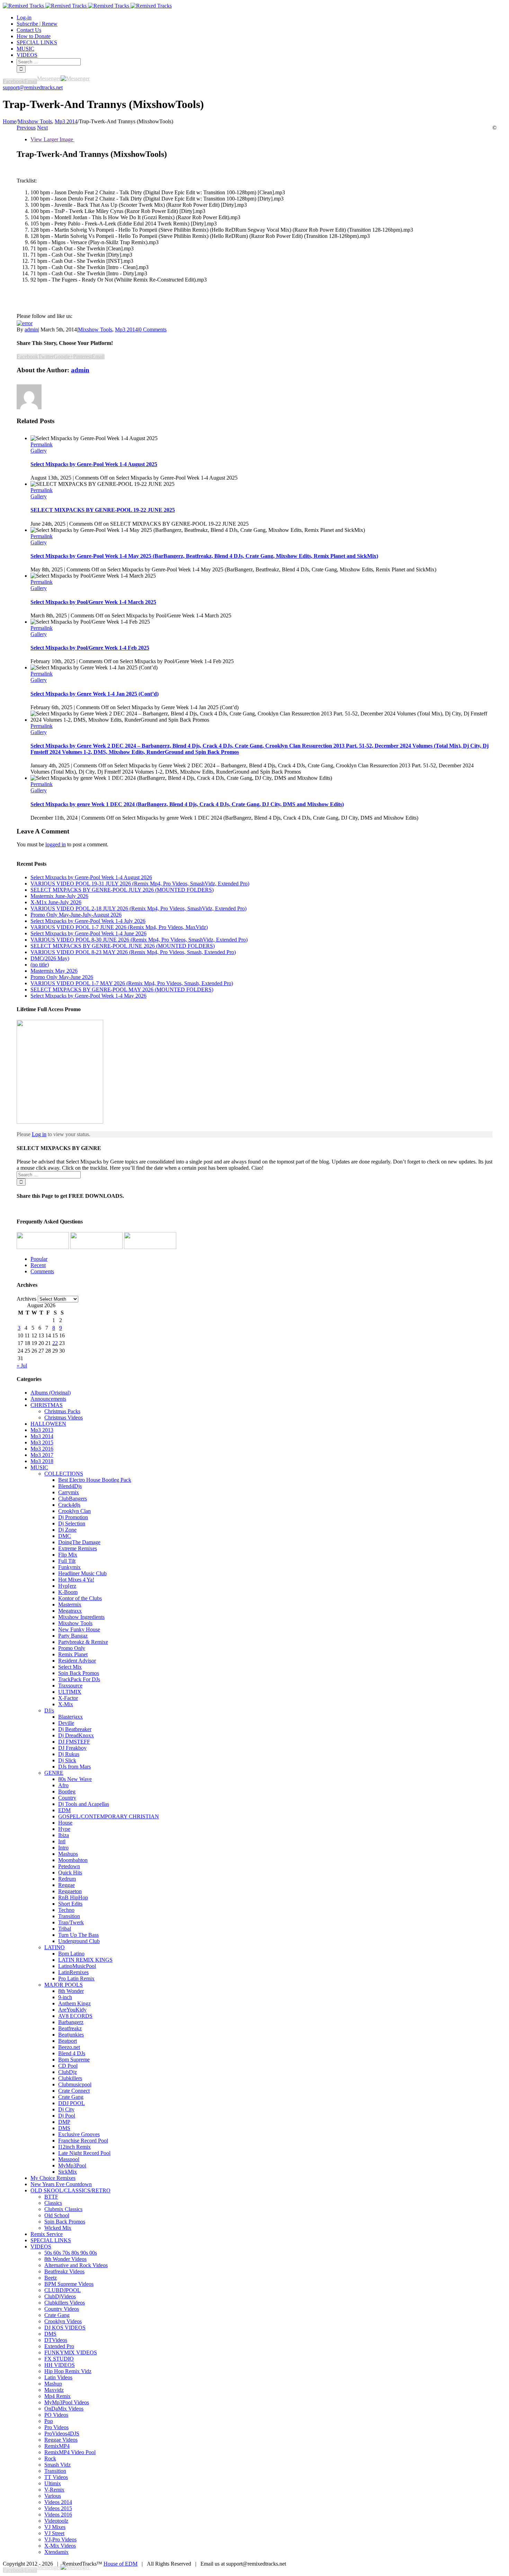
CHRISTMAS (47, 1405)
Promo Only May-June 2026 (62, 977)
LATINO (55, 1947)
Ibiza (64, 1835)
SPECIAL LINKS (51, 2240)
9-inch (65, 1997)
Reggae (66, 1885)
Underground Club (79, 1941)
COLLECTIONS (64, 1474)
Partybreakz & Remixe (83, 1642)
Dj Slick (67, 1760)
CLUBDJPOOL (62, 2290)
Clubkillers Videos (65, 2303)
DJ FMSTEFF (74, 1742)
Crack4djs (69, 1505)
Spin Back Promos (79, 1673)
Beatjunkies (71, 2035)
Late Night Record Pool (84, 2153)
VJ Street (54, 2533)
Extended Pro (59, 2346)
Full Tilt (67, 1561)
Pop (49, 2421)
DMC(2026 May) (50, 958)
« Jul (22, 1366)
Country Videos (62, 2309)
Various (53, 2496)
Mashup (53, 2384)
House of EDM (120, 2564)
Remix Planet (73, 1654)
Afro (63, 1785)
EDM (64, 1810)
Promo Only (72, 1648)
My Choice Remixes (53, 2178)
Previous (26, 128)
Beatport (68, 2041)
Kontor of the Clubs (80, 1598)
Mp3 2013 (42, 1430)
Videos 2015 (58, 2508)
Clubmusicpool (75, 2084)
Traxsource (70, 1686)
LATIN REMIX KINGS (85, 1960)
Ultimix (53, 2483)
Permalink (42, 444)
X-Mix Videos (60, 2546)
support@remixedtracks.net (33, 87)
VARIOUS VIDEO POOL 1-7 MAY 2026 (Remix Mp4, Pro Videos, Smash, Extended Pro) (132, 983)
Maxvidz (54, 2390)
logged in (56, 844)
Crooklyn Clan (74, 1511)
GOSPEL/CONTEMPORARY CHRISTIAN (109, 1816)
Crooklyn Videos (63, 2321)
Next (42, 128)
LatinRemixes (73, 1972)
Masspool (69, 2159)
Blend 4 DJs (72, 2053)
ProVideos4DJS (62, 2434)
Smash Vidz (57, 2465)
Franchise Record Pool (83, 2141)
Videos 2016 (58, 2515)
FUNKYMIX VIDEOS (71, 2352)
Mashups (68, 1854)
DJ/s (49, 1710)
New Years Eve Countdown (61, 2184)
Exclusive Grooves (79, 2134)
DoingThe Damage (79, 1542)
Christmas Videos (64, 1418)
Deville (66, 1723)
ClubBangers (73, 1499)
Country (67, 1798)
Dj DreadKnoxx (76, 1735)
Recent (38, 1265)
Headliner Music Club (82, 1573)
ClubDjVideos (60, 2296)
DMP (64, 2122)
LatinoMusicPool (77, 1966)
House (65, 1823)
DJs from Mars (74, 1767)
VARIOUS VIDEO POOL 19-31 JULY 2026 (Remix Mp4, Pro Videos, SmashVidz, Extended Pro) (140, 884)
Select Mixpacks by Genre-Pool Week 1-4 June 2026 (88, 933)
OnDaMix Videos (64, 2409)
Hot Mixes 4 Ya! (76, 1580)
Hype (64, 1829)
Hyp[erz (67, 1586)
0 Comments (153, 329)
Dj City (66, 2109)
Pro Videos (56, 2427)
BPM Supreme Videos (69, 2284)
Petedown (69, 1866)
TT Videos (56, 2477)
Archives (26, 1299)
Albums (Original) (51, 1393)
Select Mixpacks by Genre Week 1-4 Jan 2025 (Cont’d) (95, 694)
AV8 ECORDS (75, 2016)
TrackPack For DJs (79, 1679)
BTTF (51, 2197)
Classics (53, 2203)
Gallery (39, 451)
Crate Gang (71, 2097)
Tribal (65, 1929)
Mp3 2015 (42, 1442)
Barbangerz (71, 2022)
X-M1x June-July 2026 (56, 902)
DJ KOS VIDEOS (65, 2328)
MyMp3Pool (72, 2165)
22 (55, 1343)
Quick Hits (70, 1873)
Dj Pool (67, 2116)
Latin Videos (58, 2377)
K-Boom (68, 1592)
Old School (57, 2215)
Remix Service (47, 2234)
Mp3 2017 (42, 1455)
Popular (39, 1259)
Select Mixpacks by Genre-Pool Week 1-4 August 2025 (94, 464)
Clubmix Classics (63, 2209)
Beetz (51, 2278)
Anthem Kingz (74, 2003)
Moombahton (73, 1860)
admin (31, 329)
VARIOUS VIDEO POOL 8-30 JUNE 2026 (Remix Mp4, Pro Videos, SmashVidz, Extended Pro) (139, 940)
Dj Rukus (69, 1754)
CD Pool (68, 2066)
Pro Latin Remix (76, 1978)
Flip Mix (68, 1555)
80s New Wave (75, 1779)
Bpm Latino (71, 1954)
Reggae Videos (61, 2440)
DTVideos (56, 2340)
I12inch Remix (74, 2147)
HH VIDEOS (60, 2365)
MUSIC (39, 1467)
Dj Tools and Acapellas (84, 1804)
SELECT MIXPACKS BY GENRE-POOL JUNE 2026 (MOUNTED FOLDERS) (123, 946)
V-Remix (54, 2490)
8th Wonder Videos (65, 2259)
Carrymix (69, 1492)
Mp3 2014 (126, 329)
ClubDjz (68, 2072)
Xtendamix (56, 2552)
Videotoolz (56, 2521)
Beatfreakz (70, 2028)
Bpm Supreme (74, 2060)
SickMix (68, 2172)
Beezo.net (69, 2047)
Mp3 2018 (42, 1461)
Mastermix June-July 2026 (59, 896)
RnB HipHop (73, 1897)
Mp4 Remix (57, 2396)
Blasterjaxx (70, 1717)
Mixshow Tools (95, 329)
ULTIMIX (70, 1692)
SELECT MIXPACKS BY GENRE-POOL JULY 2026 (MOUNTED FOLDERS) (122, 890)
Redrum (67, 1879)
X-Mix (66, 1704)
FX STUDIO (59, 2359)
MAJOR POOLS (64, 1985)
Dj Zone (67, 1530)
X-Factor (68, 1698)
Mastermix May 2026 (54, 971)
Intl (62, 1841)
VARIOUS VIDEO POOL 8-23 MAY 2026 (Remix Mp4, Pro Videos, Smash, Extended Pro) (133, 952)
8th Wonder (71, 1991)
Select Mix (70, 1667)
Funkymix (69, 1567)
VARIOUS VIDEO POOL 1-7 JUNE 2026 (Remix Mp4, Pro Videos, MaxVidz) (119, 927)
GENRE (54, 1773)
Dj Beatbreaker (75, 1729)
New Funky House (79, 1629)
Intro (63, 1848)
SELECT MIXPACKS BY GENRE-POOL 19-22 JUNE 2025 (103, 510)
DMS (64, 2128)
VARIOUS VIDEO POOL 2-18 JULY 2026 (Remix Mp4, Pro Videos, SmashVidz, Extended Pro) (139, 908)
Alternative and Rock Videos (76, 2265)
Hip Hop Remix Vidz (68, 2371)
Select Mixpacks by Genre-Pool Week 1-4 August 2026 (91, 877)
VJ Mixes (55, 2527)
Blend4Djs (70, 1486)
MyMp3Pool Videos (67, 2402)
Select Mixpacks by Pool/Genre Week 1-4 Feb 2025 (90, 648)
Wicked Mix (58, 2228)
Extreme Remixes (78, 1548)
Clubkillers (70, 2078)
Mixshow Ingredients (81, 1617)
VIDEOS (41, 2247)
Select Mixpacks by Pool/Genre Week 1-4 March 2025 (93, 602)
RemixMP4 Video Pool (70, 2452)
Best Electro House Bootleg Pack (95, 1480)
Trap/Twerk (71, 1922)
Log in (39, 1134)
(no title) (40, 965)
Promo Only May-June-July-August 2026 (76, 915)
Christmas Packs (62, 1411)
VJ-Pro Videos (60, 2539)
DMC (65, 1536)
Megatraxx (70, 1611)
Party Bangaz (73, 1636)
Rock (50, 2458)
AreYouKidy (72, 2010)
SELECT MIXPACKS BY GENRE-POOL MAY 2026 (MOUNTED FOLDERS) (122, 990)
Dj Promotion (73, 1517)
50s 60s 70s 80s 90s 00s (71, 2253)
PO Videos (56, 2415)
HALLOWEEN (48, 1424)
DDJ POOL (72, 2103)
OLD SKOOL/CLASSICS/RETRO (70, 2190)
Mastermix (70, 1605)
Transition (69, 1916)
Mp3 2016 (42, 1449)
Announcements (48, 1399)
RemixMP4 (57, 2446)
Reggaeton (70, 1891)
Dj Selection (72, 1523)
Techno (66, 1910)
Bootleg (67, 1791)
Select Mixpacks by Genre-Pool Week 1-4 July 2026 (88, 921)
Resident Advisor (77, 1661)
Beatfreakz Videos (64, 2271)
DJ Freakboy (72, 1748)
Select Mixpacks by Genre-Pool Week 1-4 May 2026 (88, 996)
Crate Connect (74, 2091)
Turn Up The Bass (78, 1935)
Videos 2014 (58, 2502)
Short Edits (70, 1904)
